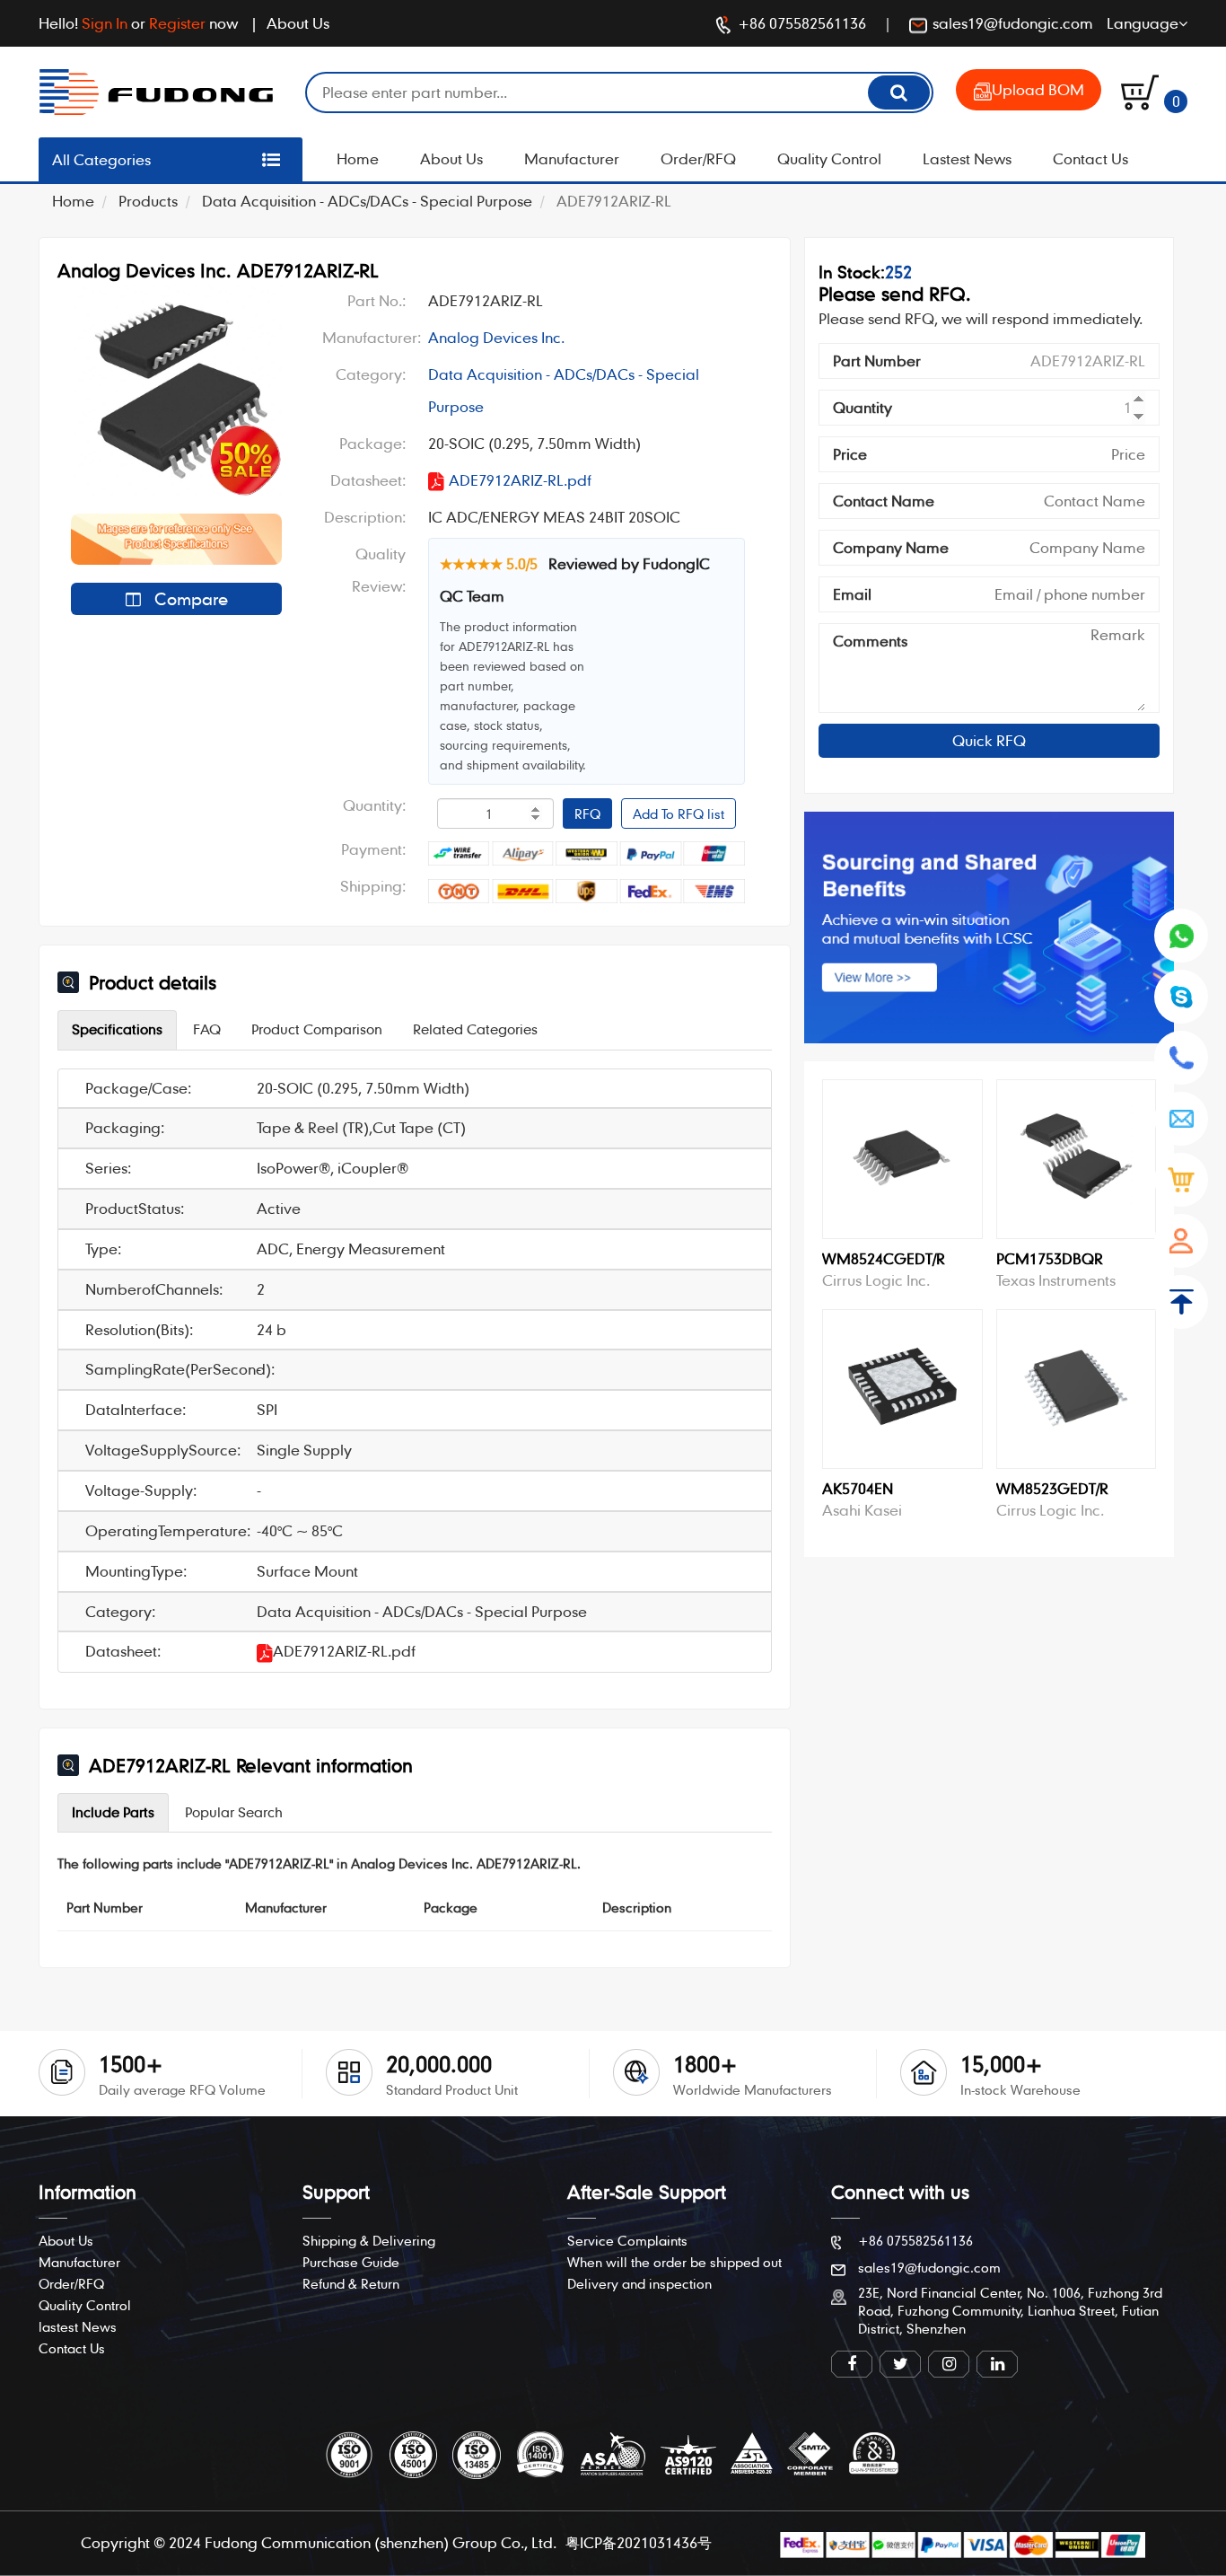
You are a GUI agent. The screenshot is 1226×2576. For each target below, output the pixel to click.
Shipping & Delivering (369, 2240)
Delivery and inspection (639, 2283)
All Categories (101, 159)
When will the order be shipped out (674, 2262)
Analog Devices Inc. (496, 337)
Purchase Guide (351, 2262)
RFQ (587, 813)
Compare (189, 598)
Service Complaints (627, 2240)
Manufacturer (572, 158)
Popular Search (234, 1812)
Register (177, 23)
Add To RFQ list (679, 813)
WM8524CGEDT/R (884, 1258)
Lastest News (967, 158)
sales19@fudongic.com (1013, 23)
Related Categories (475, 1029)
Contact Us (1090, 158)
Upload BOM (1038, 89)
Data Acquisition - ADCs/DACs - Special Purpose (367, 201)
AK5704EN (858, 1488)
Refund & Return (351, 2283)
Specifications (117, 1029)
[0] (1140, 90)
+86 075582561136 (802, 23)
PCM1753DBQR (1050, 1258)
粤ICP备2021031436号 (639, 2542)
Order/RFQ (698, 158)
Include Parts (113, 1812)
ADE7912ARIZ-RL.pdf (520, 480)
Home (358, 158)
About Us (298, 23)
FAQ (207, 1029)
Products (148, 201)
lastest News (78, 2326)
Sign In (105, 23)
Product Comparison (317, 1029)
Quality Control (829, 158)
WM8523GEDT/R (1052, 1488)
